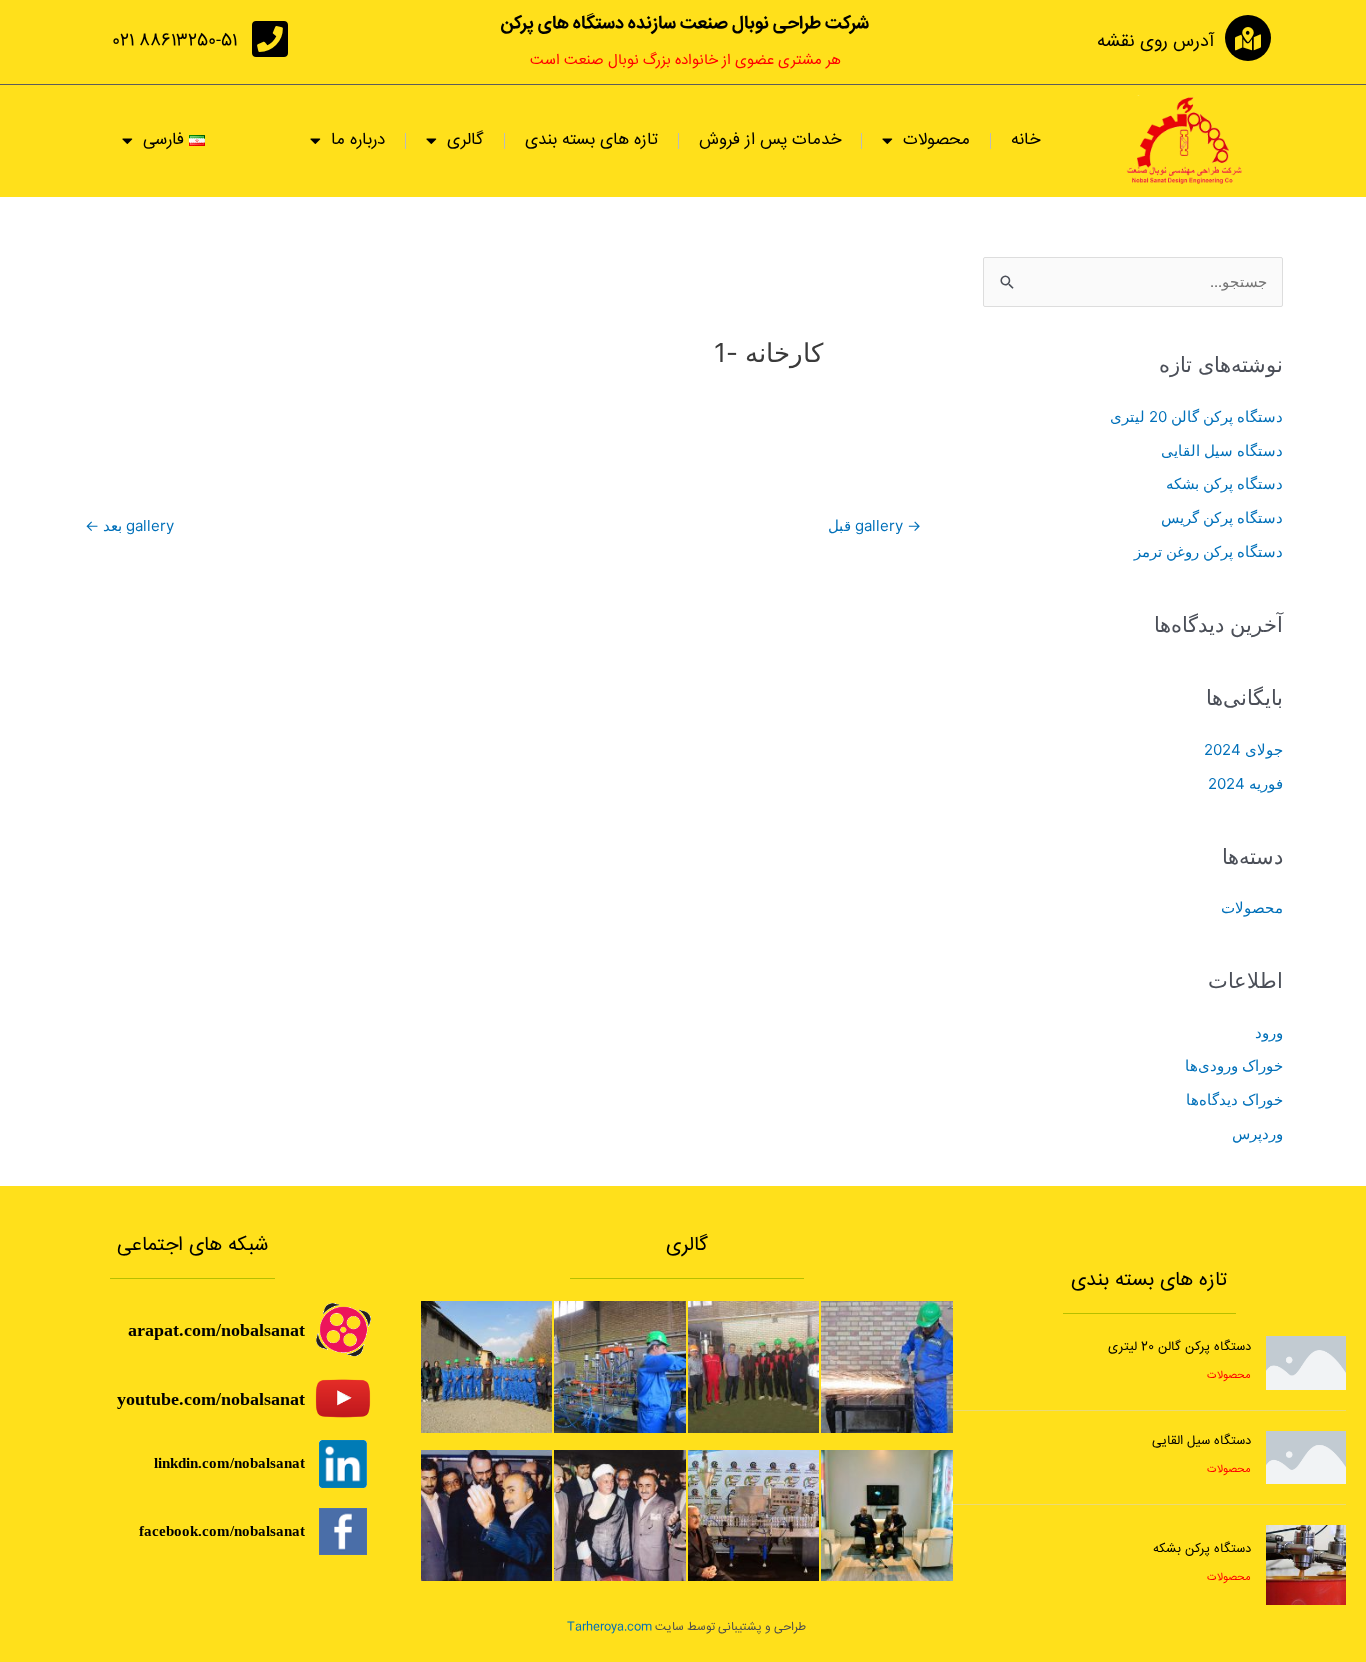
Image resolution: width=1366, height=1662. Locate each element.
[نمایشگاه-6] (886, 1514)
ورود (1269, 1032)
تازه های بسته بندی (591, 140)
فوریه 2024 (1245, 783)
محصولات (1252, 907)
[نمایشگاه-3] (487, 1514)
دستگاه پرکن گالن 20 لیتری (1196, 416)
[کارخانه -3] (619, 1365)
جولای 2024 (1243, 749)
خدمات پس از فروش (770, 140)
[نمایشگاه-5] (753, 1514)
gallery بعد (129, 525)
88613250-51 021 (174, 41)
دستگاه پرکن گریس (1222, 517)
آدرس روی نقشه (1156, 42)
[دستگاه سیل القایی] (1306, 1455)
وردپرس (1257, 1133)
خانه (1025, 140)
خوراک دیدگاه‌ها (1234, 1099)
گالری (465, 140)
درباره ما (358, 140)
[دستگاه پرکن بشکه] (1306, 1563)
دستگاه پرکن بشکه (1224, 483)
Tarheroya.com (609, 1627)
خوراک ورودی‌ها (1234, 1065)
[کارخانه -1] (487, 1365)
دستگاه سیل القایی (1222, 450)
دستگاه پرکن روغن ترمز (1208, 551)
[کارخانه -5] (886, 1365)
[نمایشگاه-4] (619, 1514)
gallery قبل (874, 525)
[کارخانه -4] (753, 1365)
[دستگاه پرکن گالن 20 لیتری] (1306, 1361)
